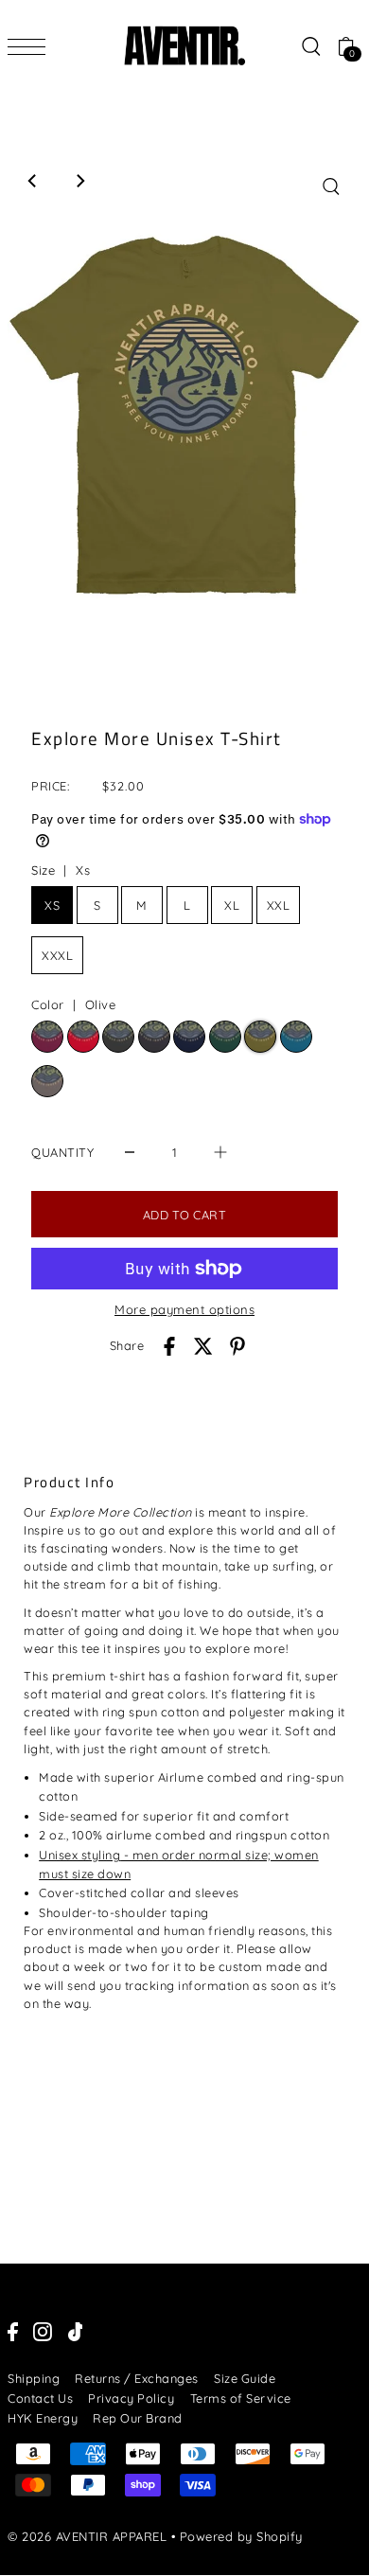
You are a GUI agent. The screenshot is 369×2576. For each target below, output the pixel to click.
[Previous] (33, 181)
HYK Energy (43, 2418)
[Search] (310, 45)
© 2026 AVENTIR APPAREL (87, 2536)
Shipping (34, 2378)
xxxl (57, 955)
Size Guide (245, 2378)
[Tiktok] (76, 2331)
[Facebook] (13, 2331)
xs (52, 905)
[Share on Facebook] (169, 1347)
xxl (279, 905)
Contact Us (40, 2398)
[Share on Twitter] (203, 1347)
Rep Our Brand (138, 2418)
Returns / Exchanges (137, 2378)
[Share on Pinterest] (237, 1347)
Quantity (62, 1152)
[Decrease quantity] (130, 1152)
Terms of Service (241, 2398)
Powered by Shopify (241, 2536)
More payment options (184, 1309)
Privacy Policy (131, 2398)
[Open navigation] (31, 46)
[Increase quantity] (220, 1152)
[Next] (79, 181)
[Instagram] (43, 2331)
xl (232, 905)
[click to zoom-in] (331, 187)
